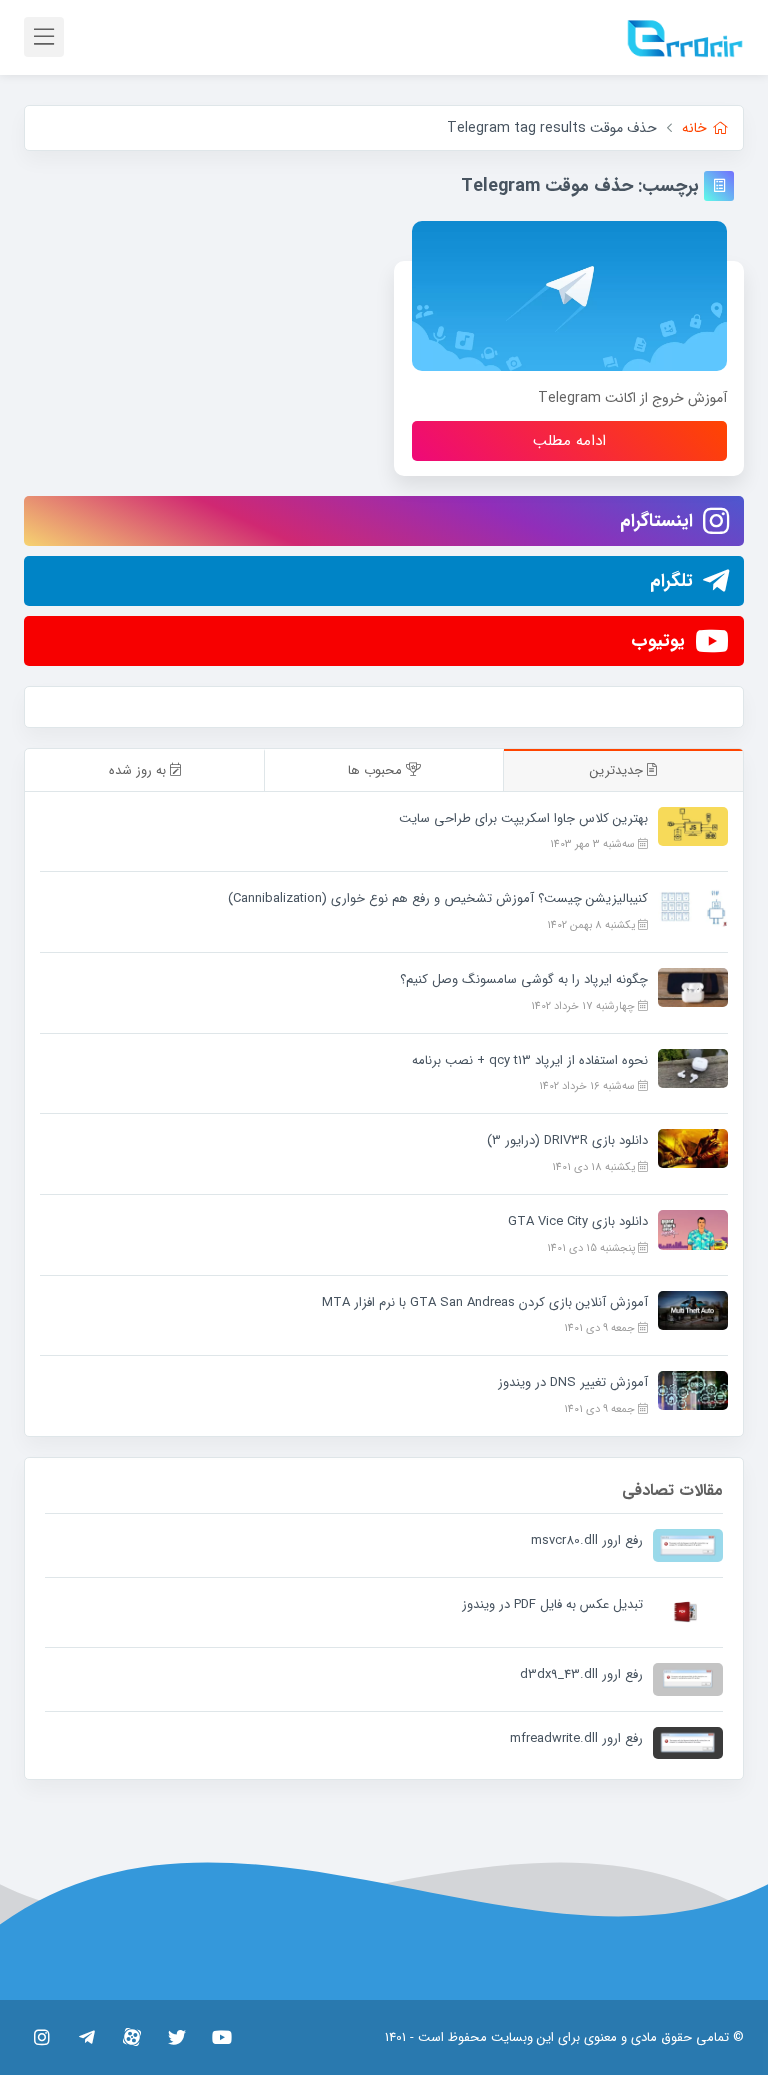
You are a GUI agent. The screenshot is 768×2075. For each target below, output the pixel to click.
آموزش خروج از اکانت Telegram (632, 398)
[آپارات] (131, 2037)
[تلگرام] (86, 2037)
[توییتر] (176, 2037)
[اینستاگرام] (41, 2037)
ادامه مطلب (569, 441)
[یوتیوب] (221, 2037)
